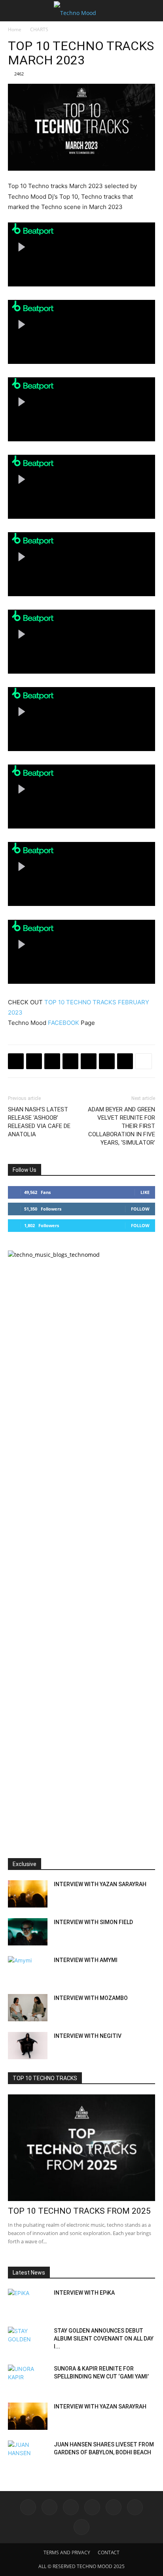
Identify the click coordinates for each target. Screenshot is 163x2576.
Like (145, 1192)
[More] (144, 1061)
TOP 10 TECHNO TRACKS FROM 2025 (79, 2211)
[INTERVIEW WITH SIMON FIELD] (28, 1932)
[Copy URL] (89, 1061)
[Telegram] (70, 1061)
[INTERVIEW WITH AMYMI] (28, 1970)
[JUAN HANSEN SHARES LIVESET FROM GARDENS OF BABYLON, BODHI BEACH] (28, 2454)
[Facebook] (16, 1061)
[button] (13, 11)
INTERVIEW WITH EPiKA (84, 2293)
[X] (34, 1061)
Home (15, 29)
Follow (140, 1209)
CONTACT (109, 2552)
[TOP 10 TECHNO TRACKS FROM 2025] (81, 2148)
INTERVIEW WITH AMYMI (86, 1960)
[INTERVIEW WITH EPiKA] (28, 2303)
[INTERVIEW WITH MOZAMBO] (28, 2008)
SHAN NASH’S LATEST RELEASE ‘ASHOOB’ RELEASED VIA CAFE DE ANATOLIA (39, 1122)
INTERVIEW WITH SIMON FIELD (93, 1922)
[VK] (52, 1061)
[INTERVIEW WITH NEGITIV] (28, 2046)
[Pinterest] (125, 1061)
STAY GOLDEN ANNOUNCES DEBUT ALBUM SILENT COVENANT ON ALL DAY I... (104, 2339)
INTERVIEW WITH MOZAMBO (91, 1998)
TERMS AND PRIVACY (67, 2552)
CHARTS (39, 29)
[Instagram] (49, 2507)
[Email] (107, 1061)
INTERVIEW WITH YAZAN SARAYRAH (100, 1884)
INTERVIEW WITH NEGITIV (88, 2036)
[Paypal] (92, 2507)
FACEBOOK (63, 1023)
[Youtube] (81, 2527)
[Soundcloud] (114, 2507)
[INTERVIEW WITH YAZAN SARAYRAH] (28, 1894)
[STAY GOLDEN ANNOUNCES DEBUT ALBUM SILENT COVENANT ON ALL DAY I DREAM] (28, 2341)
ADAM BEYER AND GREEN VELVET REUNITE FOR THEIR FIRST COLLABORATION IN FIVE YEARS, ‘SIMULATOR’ (121, 1126)
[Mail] (71, 2507)
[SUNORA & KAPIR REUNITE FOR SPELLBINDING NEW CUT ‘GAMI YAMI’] (28, 2378)
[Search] (152, 11)
